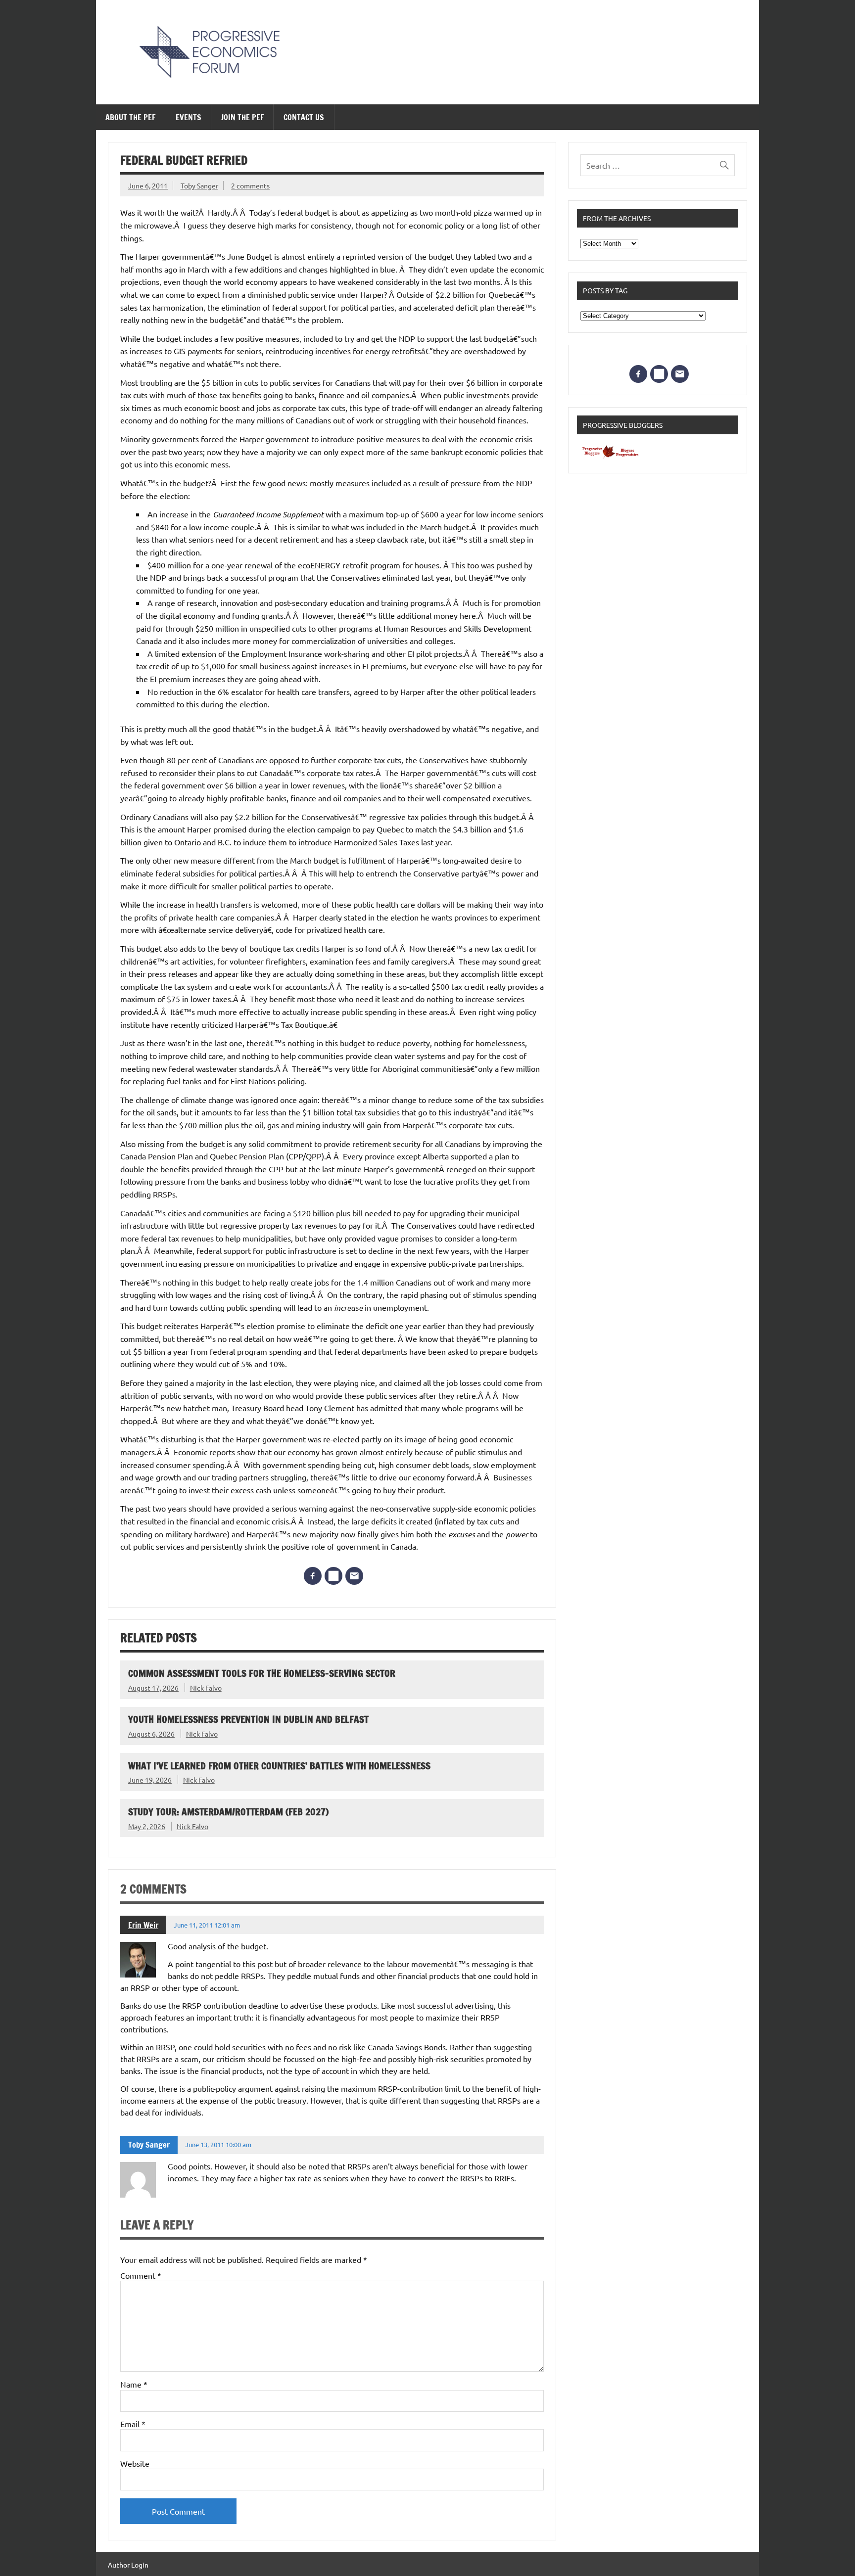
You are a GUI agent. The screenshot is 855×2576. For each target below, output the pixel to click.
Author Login (128, 2565)
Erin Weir (143, 1925)
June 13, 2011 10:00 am (218, 2144)
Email (133, 2424)
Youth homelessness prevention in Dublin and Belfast (248, 1719)
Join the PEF (242, 117)
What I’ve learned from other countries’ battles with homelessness (279, 1766)
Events (189, 117)
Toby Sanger (199, 185)
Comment (141, 2275)
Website (135, 2463)
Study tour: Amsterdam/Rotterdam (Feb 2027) (228, 1812)
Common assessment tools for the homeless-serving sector (262, 1673)
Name (134, 2384)
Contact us (304, 117)
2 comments (250, 185)
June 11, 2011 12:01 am (207, 1925)
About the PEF (130, 117)
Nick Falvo (206, 1688)
